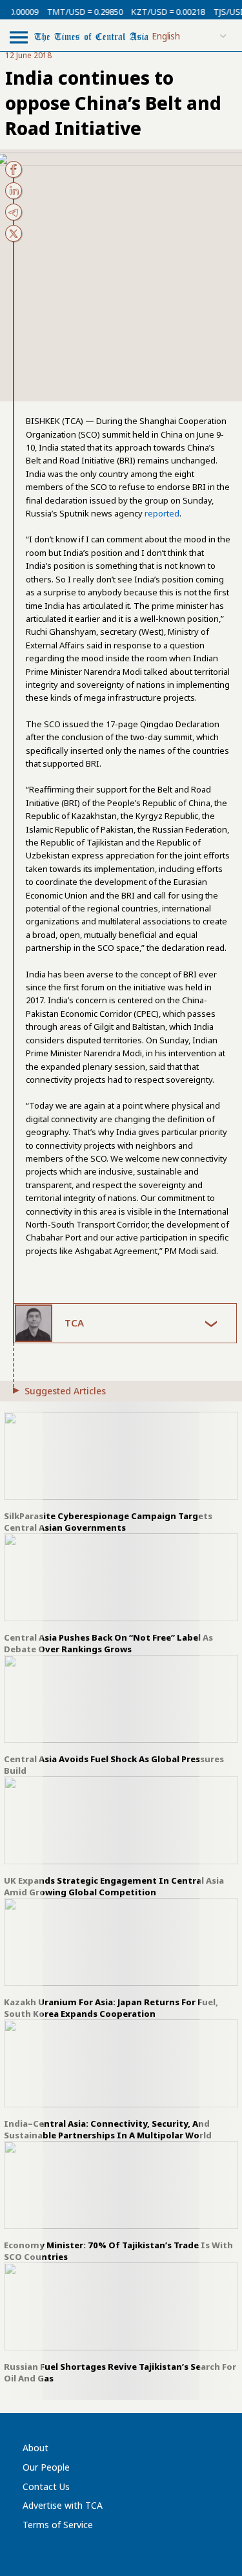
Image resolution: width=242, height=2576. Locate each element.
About (35, 2448)
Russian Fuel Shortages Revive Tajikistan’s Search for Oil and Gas (120, 2372)
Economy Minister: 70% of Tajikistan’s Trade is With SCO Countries (118, 2251)
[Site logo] (91, 36)
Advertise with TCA (63, 2505)
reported (162, 513)
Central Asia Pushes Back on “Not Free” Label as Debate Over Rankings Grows (108, 1643)
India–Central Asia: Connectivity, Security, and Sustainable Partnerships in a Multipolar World (108, 2129)
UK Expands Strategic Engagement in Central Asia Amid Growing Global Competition (114, 1886)
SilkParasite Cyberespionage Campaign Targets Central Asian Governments (108, 1522)
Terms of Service (58, 2525)
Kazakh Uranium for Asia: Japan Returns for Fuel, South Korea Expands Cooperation (111, 2008)
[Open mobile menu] (19, 37)
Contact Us (46, 2486)
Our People (46, 2467)
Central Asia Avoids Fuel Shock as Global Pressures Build (114, 1765)
